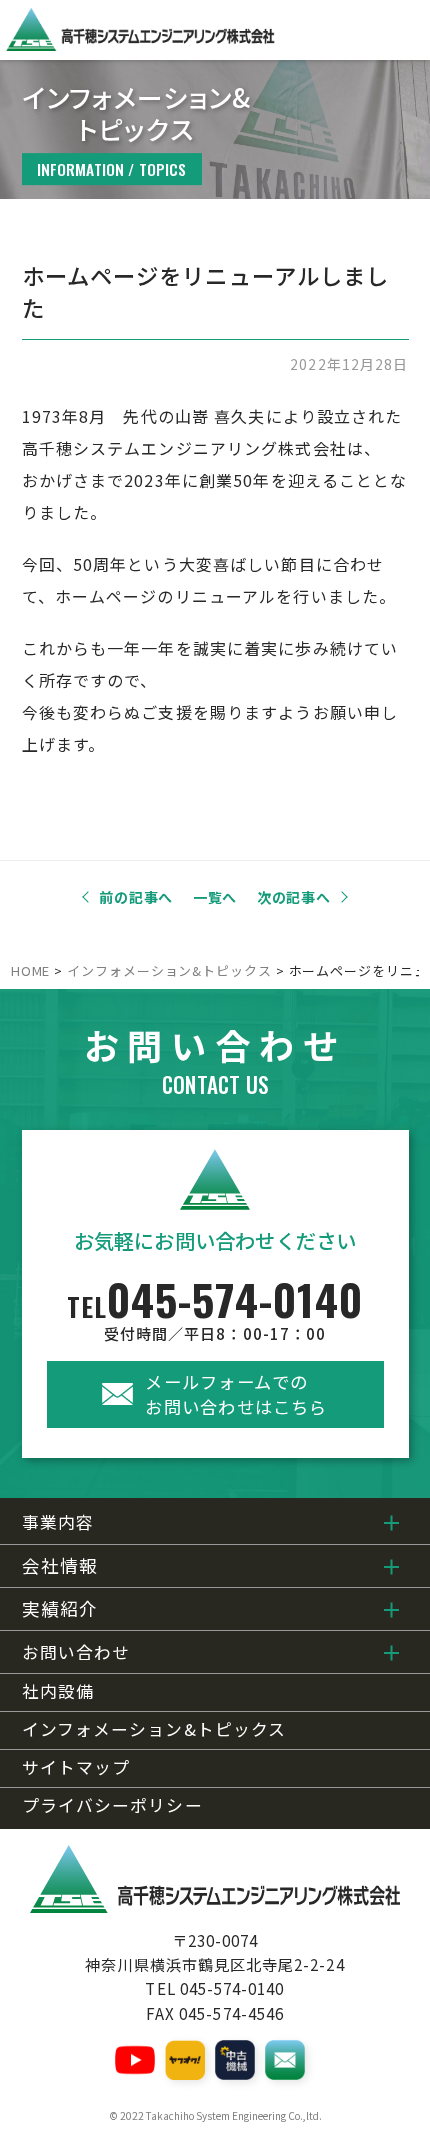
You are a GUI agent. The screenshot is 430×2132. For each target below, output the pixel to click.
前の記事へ (136, 897)
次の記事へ (294, 897)
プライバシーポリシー (112, 1805)
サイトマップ (76, 1767)
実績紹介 (60, 1608)
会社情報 (60, 1565)
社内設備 (58, 1691)
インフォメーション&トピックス (154, 1729)
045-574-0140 (215, 1309)
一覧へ (215, 897)
